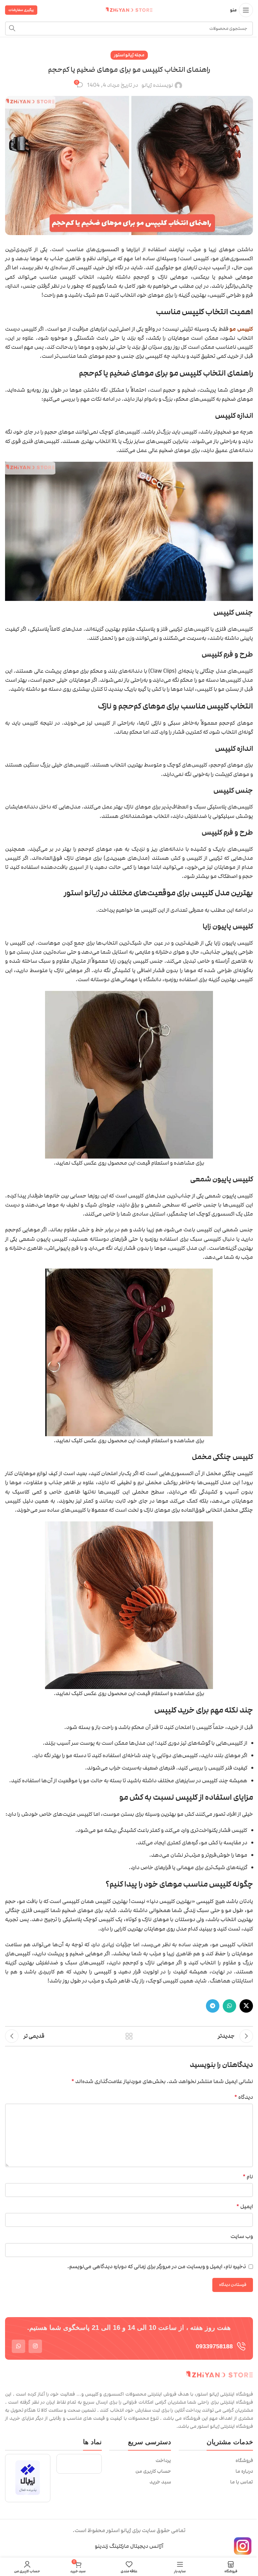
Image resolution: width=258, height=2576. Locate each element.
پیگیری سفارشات (21, 10)
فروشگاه (244, 2461)
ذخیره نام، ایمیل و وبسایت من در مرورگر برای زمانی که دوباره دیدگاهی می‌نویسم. (157, 2266)
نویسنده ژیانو (157, 85)
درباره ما (244, 2471)
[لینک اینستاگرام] (35, 2346)
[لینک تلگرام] (213, 2006)
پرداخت (163, 2461)
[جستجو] (12, 29)
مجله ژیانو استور (129, 55)
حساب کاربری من (153, 2471)
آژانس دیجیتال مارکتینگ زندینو (129, 2546)
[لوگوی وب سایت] (129, 10)
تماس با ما (242, 2482)
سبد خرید (160, 2482)
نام (248, 2177)
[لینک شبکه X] (246, 2006)
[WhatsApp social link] (229, 2006)
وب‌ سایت (242, 2236)
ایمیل (245, 2206)
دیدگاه (244, 2097)
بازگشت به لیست (129, 2036)
